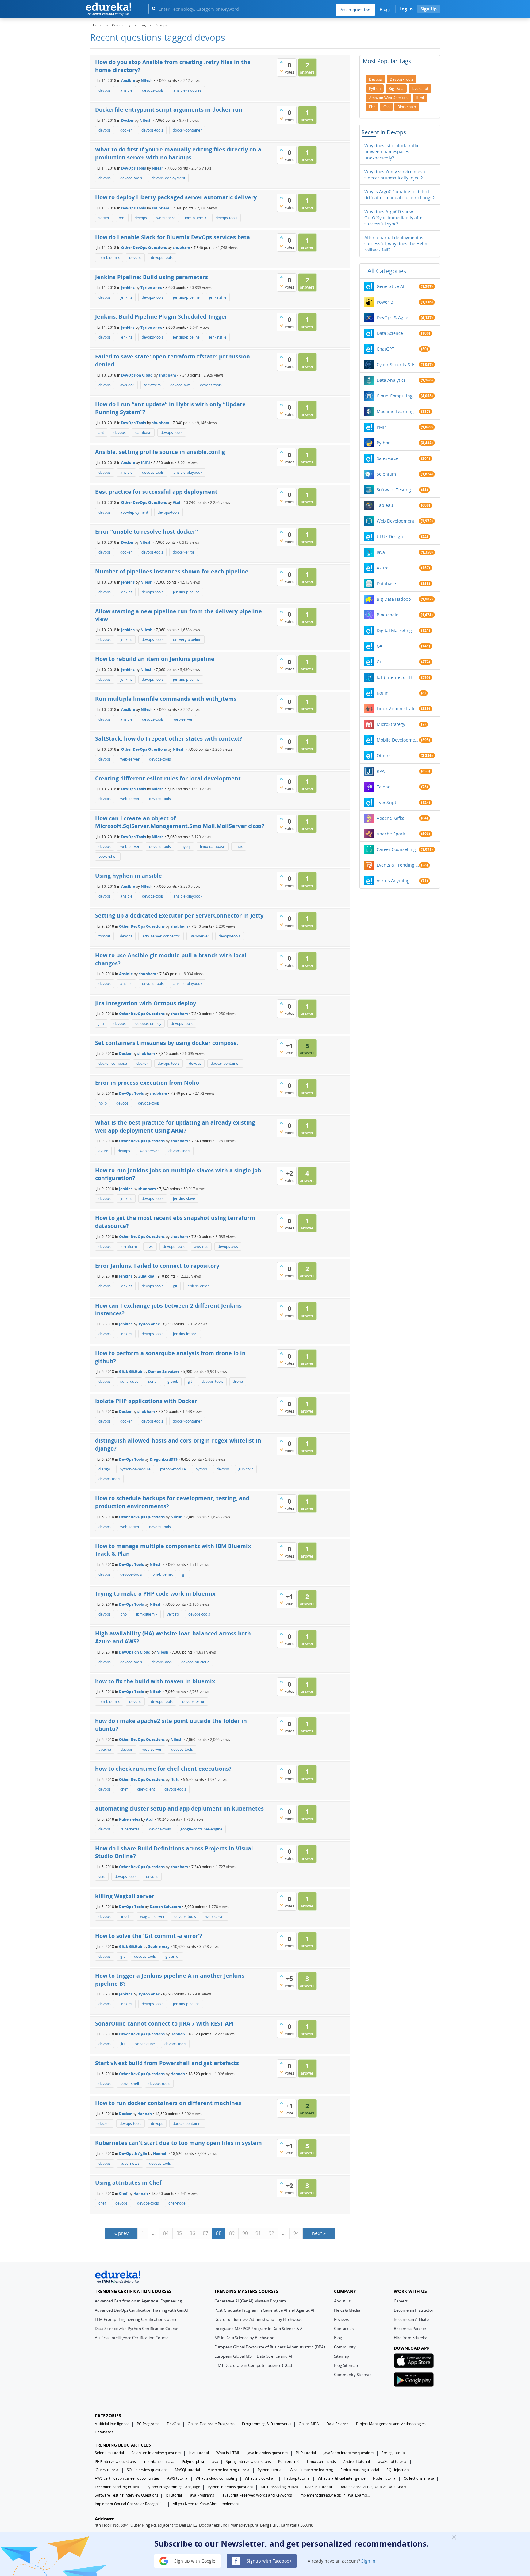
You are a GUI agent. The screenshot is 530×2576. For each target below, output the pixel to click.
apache (105, 1749)
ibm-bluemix (196, 218)
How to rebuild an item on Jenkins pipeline (155, 659)
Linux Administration (398, 709)
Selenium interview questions (156, 2453)
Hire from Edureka (411, 2338)
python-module (173, 1469)
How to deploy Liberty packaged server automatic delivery (176, 197)
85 (179, 2233)
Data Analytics (391, 380)
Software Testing (394, 490)
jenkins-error (198, 1286)
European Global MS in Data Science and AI (253, 2356)
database (143, 433)
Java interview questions (268, 2453)
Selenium (386, 474)
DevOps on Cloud (137, 375)
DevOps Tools (134, 168)
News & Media (347, 2310)
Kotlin (383, 693)
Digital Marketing (394, 630)
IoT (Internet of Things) (398, 677)
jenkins (126, 297)
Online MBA (309, 2424)
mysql (185, 847)
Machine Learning (395, 411)
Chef (123, 2193)
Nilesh (147, 80)
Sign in (368, 2561)
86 (192, 2233)
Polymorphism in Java (200, 2461)
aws (150, 1246)
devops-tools (153, 90)
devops (105, 90)
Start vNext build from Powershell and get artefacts (167, 2063)
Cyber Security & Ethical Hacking (398, 364)
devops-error (193, 1702)
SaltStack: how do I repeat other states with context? (169, 738)
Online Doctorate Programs (211, 2424)
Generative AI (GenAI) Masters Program (250, 2301)
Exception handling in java (117, 2487)
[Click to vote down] (281, 71)
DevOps (174, 2424)
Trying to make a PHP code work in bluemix (155, 1593)
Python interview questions (230, 2487)
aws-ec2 (127, 385)
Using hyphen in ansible (129, 876)
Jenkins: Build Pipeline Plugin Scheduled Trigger (161, 316)
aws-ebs (201, 1246)
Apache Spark (391, 834)
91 (258, 2233)
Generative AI (390, 286)
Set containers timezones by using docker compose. (167, 1043)
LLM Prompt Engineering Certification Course (136, 2319)
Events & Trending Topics (398, 865)
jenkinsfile (218, 297)
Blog (338, 2338)
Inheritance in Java (159, 2461)
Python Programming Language (173, 2487)
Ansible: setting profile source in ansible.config (160, 452)
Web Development (396, 521)
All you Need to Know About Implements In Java (208, 2504)
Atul (177, 502)
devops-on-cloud (195, 1662)
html (420, 98)
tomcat (104, 936)
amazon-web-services (388, 98)
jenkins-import (185, 1334)
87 (205, 2233)
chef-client (146, 1789)
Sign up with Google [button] (194, 2561)
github (173, 1381)
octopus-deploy (148, 1023)
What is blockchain (261, 2478)
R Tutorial (174, 2495)
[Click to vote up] (281, 62)
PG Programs (148, 2424)
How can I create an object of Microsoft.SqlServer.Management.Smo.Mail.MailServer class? (180, 822)
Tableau (385, 505)
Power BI (386, 302)
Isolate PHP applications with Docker (146, 1401)
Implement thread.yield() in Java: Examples (335, 2495)
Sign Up (429, 9)
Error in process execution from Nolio (147, 1083)
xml (122, 218)
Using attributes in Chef (128, 2183)
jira (101, 1023)
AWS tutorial (178, 2478)
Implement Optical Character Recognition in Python (130, 2504)
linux (239, 847)
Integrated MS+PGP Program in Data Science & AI (259, 2329)
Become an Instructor (414, 2310)
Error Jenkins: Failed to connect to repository (157, 1266)
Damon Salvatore (164, 1372)
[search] (154, 8)
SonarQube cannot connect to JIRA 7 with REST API (164, 2023)
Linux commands (321, 2461)
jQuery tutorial (107, 2470)
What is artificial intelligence (342, 2478)
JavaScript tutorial (392, 2461)
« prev (121, 2233)
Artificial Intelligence (112, 2424)
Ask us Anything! (394, 881)
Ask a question (355, 10)
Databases (104, 2432)
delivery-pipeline (187, 640)
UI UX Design (390, 537)
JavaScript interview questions (349, 2453)
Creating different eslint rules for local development (168, 778)
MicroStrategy (391, 724)
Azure (383, 568)
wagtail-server (152, 1917)
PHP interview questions (115, 2461)
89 (232, 2233)
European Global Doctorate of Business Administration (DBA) (270, 2347)
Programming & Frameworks (267, 2424)
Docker (127, 120)
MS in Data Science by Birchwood (244, 2338)
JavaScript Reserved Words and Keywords (257, 2495)
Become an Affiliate (411, 2319)
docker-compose (113, 1063)
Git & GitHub (131, 1372)
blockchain (407, 107)
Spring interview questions (248, 2461)
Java (381, 552)
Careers (401, 2301)
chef (124, 1789)
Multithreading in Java (279, 2487)
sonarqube (129, 1381)
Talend (384, 787)
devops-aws (180, 385)
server (104, 218)
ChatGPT (385, 349)
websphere (166, 218)
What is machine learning (311, 2470)
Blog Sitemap (346, 2365)
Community (345, 2347)
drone (238, 1381)
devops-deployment (168, 178)
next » (319, 2233)
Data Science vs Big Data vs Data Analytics (374, 2487)
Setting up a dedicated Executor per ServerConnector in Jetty (179, 915)
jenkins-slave (184, 1199)
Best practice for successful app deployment (156, 492)
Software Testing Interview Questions (127, 2495)
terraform (152, 385)
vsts (102, 1877)
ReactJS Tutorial (319, 2487)
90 (245, 2233)
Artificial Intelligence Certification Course (132, 2338)
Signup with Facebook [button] (268, 2561)
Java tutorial (199, 2453)
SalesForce (388, 458)
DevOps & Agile (133, 2153)
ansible (126, 90)
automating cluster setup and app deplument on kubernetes (179, 1808)
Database (386, 583)
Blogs (385, 9)
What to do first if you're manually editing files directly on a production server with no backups (178, 153)
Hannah (178, 2034)
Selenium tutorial (109, 2453)
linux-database (213, 847)
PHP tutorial (306, 2453)
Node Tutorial (385, 2478)
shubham (161, 208)
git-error (173, 1956)
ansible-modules (187, 90)
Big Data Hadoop (394, 599)
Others (384, 755)
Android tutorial (357, 2461)
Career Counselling (396, 849)
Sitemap (342, 2356)
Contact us (344, 2329)
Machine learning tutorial (229, 2470)
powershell (108, 856)
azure (103, 1151)
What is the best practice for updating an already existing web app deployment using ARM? (175, 1126)
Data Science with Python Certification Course (136, 2329)
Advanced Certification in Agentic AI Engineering (138, 2301)
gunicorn (246, 1469)
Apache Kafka (391, 818)
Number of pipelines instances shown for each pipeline (172, 571)
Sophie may (159, 1946)
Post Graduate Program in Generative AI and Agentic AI (264, 2310)
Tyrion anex (151, 287)
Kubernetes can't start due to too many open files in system (179, 2143)
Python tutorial (270, 2470)
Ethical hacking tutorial (360, 2470)
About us (342, 2301)
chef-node (177, 2203)
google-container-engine (201, 1829)
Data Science (390, 333)
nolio (103, 1103)
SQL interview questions (147, 2470)
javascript (420, 88)
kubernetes (130, 1829)
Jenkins (128, 287)
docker (126, 130)
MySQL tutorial (187, 2470)
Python (384, 443)
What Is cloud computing (217, 2478)
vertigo (173, 1614)
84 (166, 2233)
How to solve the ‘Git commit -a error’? (149, 1936)
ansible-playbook (188, 472)
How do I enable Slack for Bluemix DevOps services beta (173, 237)
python (201, 1469)
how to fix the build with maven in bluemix (155, 1681)
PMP (381, 427)
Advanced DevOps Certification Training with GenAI (141, 2310)
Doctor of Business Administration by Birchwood (259, 2319)
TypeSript (386, 802)
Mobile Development (398, 740)
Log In (406, 9)
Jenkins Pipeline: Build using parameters (152, 277)
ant (101, 433)
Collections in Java (419, 2478)
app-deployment (134, 512)
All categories (387, 271)
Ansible (128, 80)
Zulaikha (146, 1276)
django (104, 1469)
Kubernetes (130, 1819)
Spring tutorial (394, 2453)
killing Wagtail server (125, 1896)
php (123, 1614)
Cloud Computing (395, 396)
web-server (183, 719)
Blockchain (388, 615)
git (175, 1286)
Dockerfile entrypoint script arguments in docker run (169, 109)
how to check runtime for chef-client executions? (163, 1769)
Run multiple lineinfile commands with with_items (166, 699)
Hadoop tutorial (297, 2478)
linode (125, 1917)
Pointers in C (289, 2461)
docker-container (187, 130)
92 (271, 2233)
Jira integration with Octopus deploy (146, 1003)
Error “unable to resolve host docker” (146, 531)
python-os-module (135, 1469)
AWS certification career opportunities (127, 2478)
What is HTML (228, 2453)
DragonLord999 (164, 1459)
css (386, 107)
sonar (153, 1381)
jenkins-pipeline (186, 297)
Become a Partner (410, 2329)
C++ (380, 662)
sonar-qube (145, 2044)
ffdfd (145, 463)
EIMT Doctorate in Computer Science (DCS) (253, 2365)
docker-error (184, 552)
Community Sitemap (353, 2375)
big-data (396, 88)
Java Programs (202, 2495)
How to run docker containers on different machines (168, 2103)
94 (296, 2233)
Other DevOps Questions (144, 248)
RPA (381, 771)
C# (379, 646)
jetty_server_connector (161, 936)
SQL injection (397, 2470)
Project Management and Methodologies (391, 2424)
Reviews (341, 2319)
